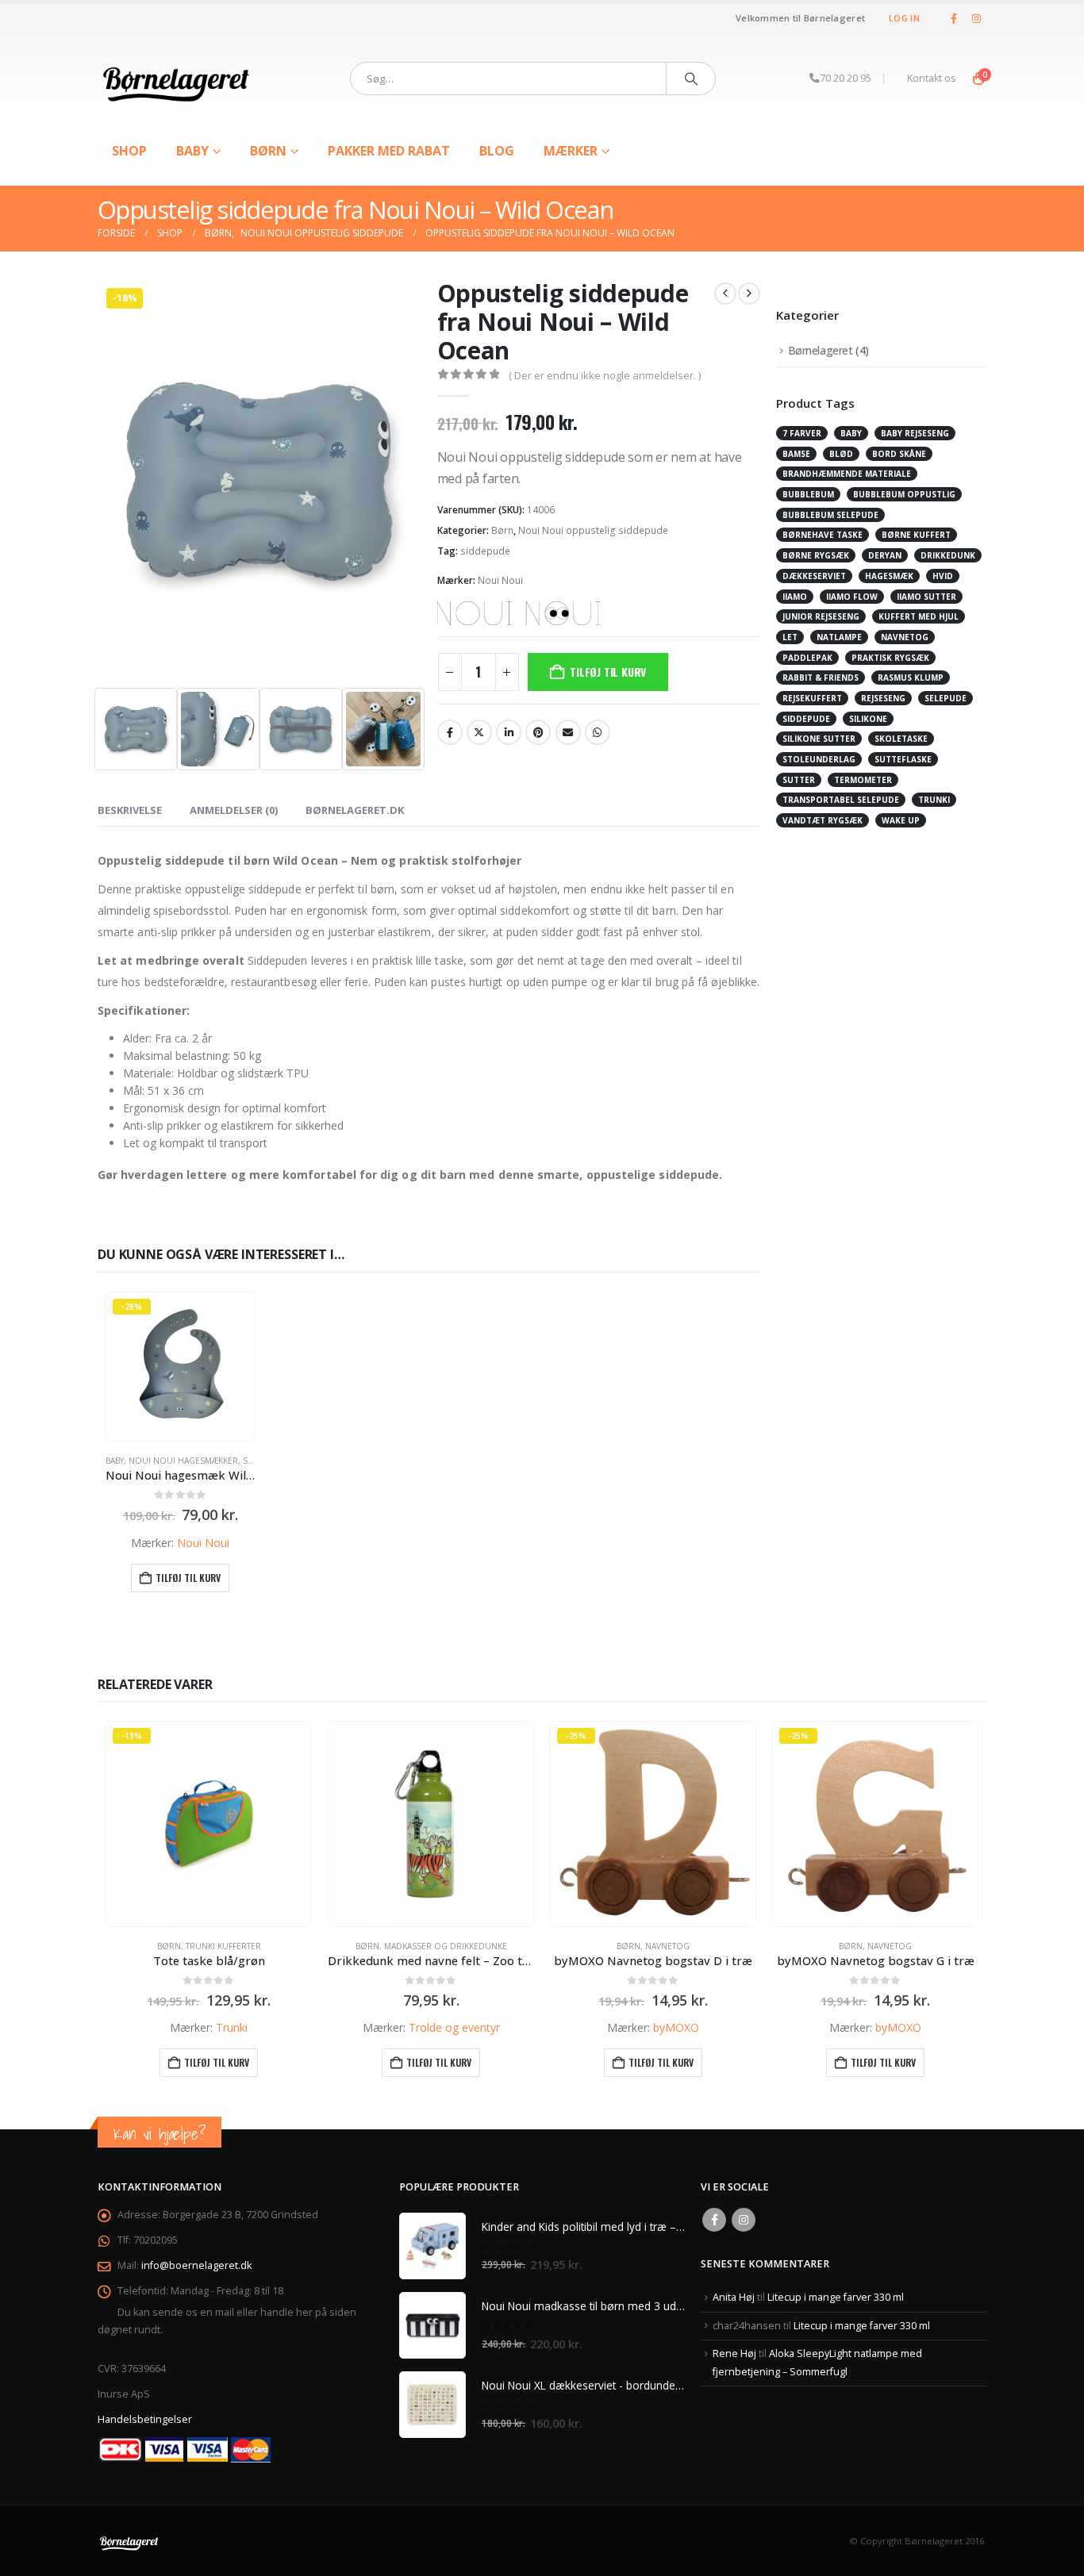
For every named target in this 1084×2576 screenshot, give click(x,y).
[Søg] (691, 79)
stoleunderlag (819, 759)
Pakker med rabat (389, 151)
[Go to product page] (431, 1824)
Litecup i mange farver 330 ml (836, 2297)
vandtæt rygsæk (823, 820)
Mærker (571, 151)
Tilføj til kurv (608, 672)
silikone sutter (819, 739)
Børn (268, 151)
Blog (497, 151)
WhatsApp (598, 732)
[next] (749, 294)
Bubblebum (808, 494)
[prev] (725, 294)
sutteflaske (903, 759)
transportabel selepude (841, 800)
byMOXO (676, 2027)
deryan (885, 555)
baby (851, 433)
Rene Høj (734, 2353)
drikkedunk (948, 555)
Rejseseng (883, 698)
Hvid (943, 576)
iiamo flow (852, 597)
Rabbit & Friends (821, 678)
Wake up (901, 820)
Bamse (796, 454)
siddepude (485, 551)
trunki (934, 800)
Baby (192, 151)
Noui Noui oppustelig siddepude (593, 530)
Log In (904, 18)
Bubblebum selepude (830, 515)
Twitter (479, 732)
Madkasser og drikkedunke (446, 1946)
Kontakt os (932, 78)
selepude (946, 698)
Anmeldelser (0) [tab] (234, 810)
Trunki (232, 2027)
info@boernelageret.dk (196, 2265)
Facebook (450, 732)
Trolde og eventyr (454, 2027)
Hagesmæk (889, 576)
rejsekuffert (812, 698)
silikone (868, 719)
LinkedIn (509, 732)
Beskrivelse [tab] (130, 810)
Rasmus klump (911, 678)
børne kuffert (916, 535)
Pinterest (538, 732)
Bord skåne (899, 454)
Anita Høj (734, 2297)
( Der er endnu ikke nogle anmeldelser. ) (605, 375)
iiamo (795, 597)
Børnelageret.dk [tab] (355, 810)
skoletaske (901, 739)
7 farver (802, 433)
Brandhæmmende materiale (847, 474)
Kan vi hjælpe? (160, 2134)
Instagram (744, 2220)
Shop (129, 151)
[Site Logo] (177, 79)
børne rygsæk (816, 555)
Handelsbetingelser (145, 2419)
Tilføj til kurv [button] (188, 1578)
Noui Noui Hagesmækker (183, 1461)
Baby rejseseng (915, 433)
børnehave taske (823, 535)
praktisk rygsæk (890, 658)
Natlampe (839, 637)
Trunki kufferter (223, 1946)
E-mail (568, 732)
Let (790, 637)
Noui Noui (500, 580)
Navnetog (905, 637)
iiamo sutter (926, 597)
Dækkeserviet (814, 576)
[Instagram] (976, 18)
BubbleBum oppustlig (904, 494)
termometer (863, 780)
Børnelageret (821, 350)
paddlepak (807, 658)
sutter (799, 780)
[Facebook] (954, 18)
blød (841, 454)
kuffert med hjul (919, 616)
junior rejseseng (821, 616)
